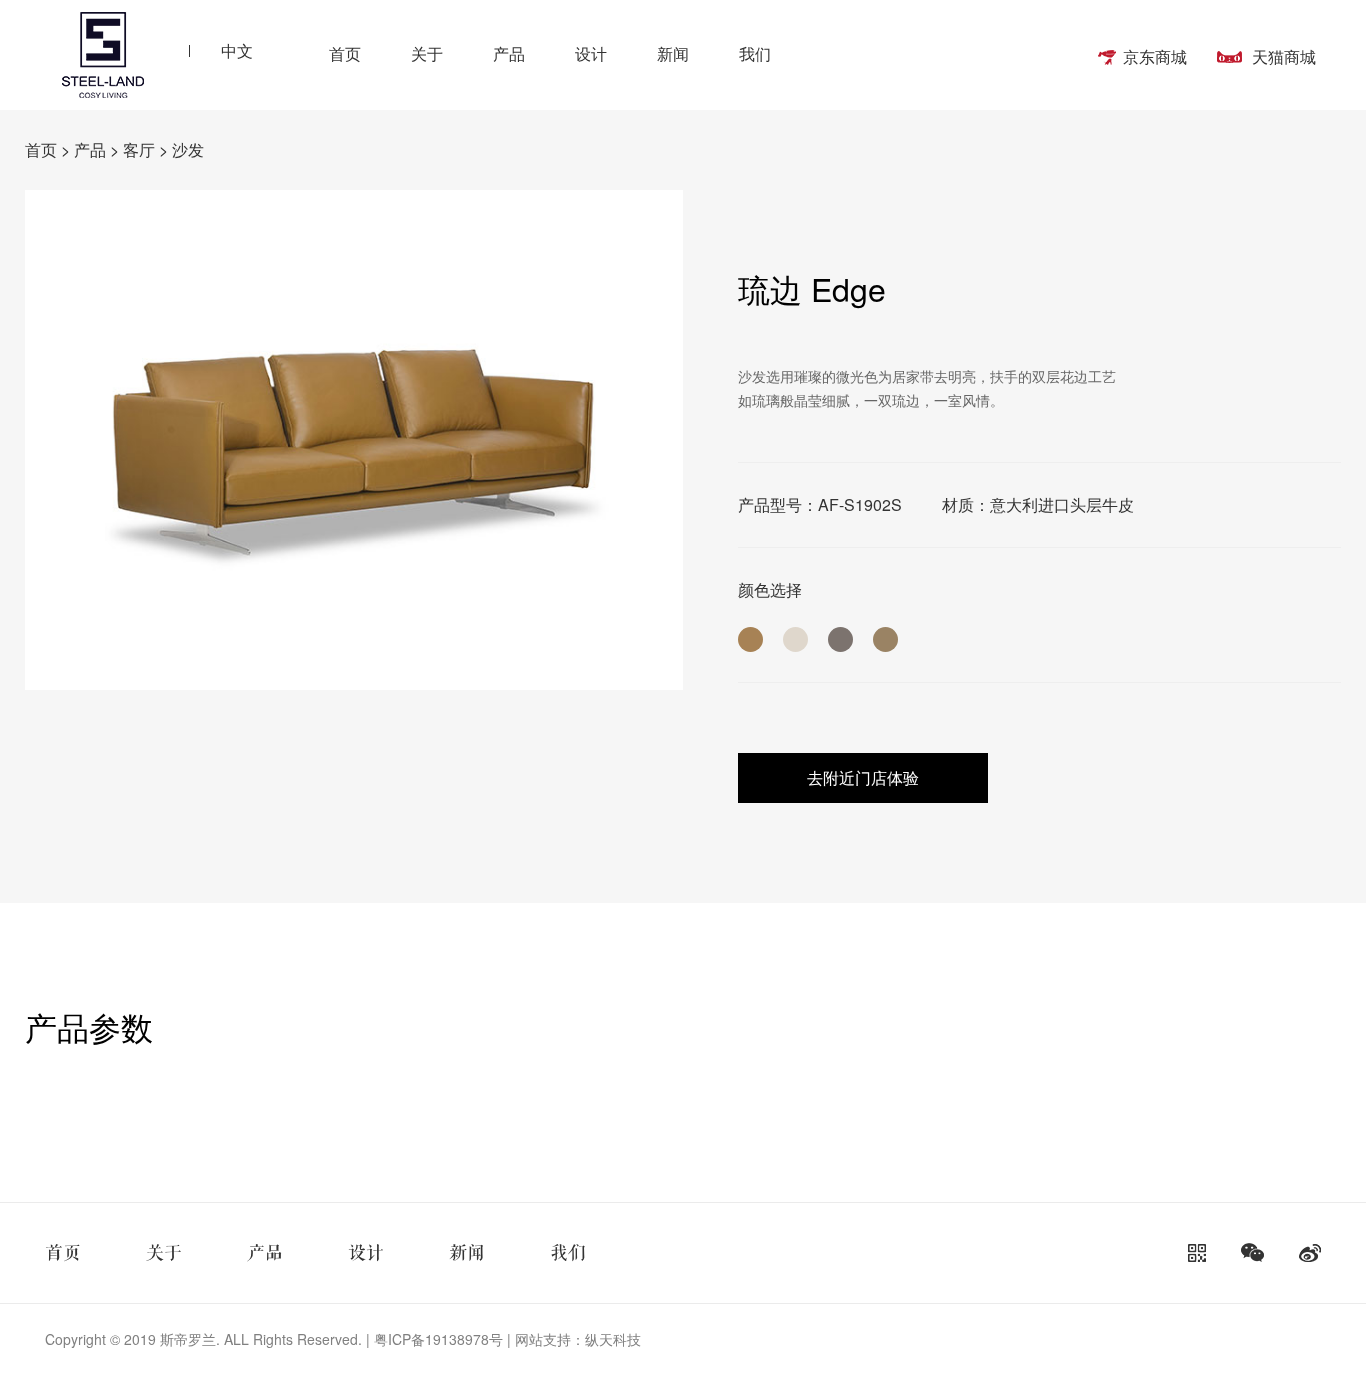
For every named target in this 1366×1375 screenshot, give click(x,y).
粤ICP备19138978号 (436, 1339)
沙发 (188, 149)
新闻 (673, 53)
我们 (755, 53)
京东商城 (1155, 56)
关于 (427, 53)
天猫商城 (1284, 56)
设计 (591, 53)
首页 (345, 53)
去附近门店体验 (863, 777)
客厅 (139, 149)
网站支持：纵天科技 (578, 1339)
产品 (509, 53)
